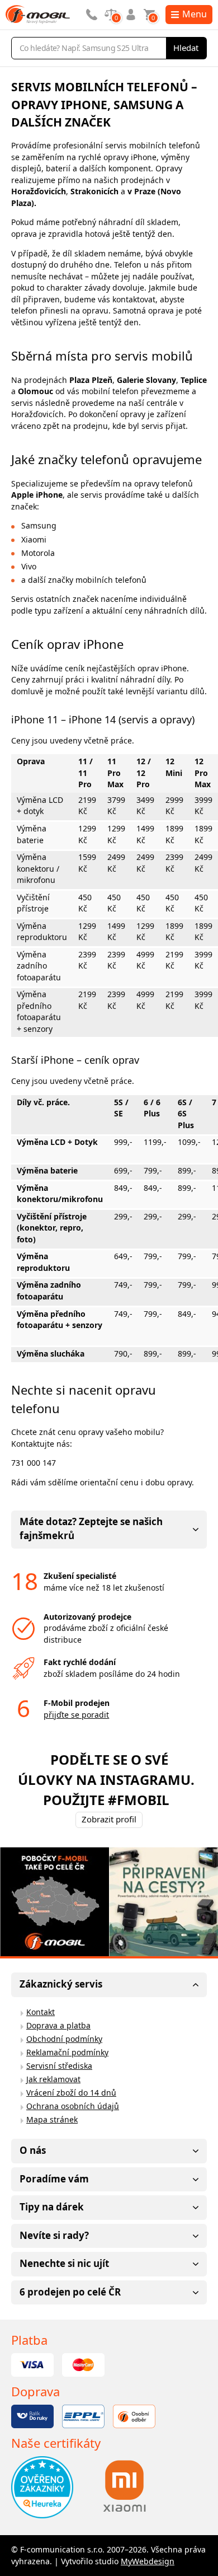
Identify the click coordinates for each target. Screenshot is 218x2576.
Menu (195, 14)
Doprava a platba (58, 2025)
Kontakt (41, 2012)
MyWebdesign (148, 2561)
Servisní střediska (59, 2066)
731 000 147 (34, 1463)
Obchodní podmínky (64, 2039)
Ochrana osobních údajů (73, 2106)
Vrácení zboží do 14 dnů (71, 2093)
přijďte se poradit (76, 1715)
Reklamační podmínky (67, 2052)
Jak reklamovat (53, 2079)
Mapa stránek (52, 2119)
